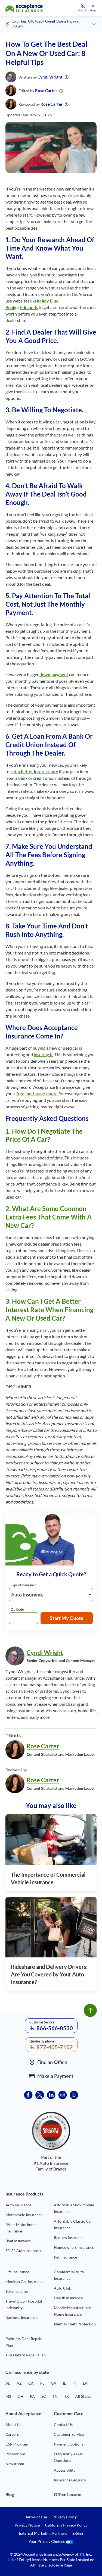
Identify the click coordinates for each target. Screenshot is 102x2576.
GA (54, 2383)
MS (8, 2396)
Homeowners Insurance (74, 2247)
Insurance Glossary (70, 2480)
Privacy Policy (65, 2517)
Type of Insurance (24, 1585)
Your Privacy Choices (47, 2542)
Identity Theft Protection (75, 2324)
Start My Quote (67, 1618)
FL (42, 2383)
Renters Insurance (69, 2237)
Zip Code (17, 1609)
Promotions (16, 2454)
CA (31, 2383)
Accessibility (65, 2470)
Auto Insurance (18, 2205)
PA (32, 2396)
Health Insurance (68, 2298)
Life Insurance (17, 2272)
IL (64, 2383)
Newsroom (15, 2464)
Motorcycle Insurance (24, 2215)
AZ (19, 2383)
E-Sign (78, 2533)
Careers (12, 2434)
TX (67, 2396)
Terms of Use (36, 2517)
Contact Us (63, 2424)
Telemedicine (17, 2291)
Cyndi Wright (50, 77)
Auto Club (63, 2288)
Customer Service (69, 2434)
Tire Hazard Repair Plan (26, 2355)
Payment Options (69, 2444)
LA (85, 2383)
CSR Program (17, 2444)
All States (83, 2396)
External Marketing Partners (43, 2533)
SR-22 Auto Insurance (24, 2251)
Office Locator (68, 2494)
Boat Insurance (18, 2241)
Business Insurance (21, 2317)
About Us (13, 2424)
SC (44, 2396)
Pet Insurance (65, 2257)
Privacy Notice (27, 2525)
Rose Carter (46, 91)
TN (55, 2396)
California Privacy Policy (66, 2525)
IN (74, 2383)
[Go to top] (90, 2010)
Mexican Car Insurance (25, 2282)
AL (8, 2383)
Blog (10, 2494)
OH (20, 2396)
